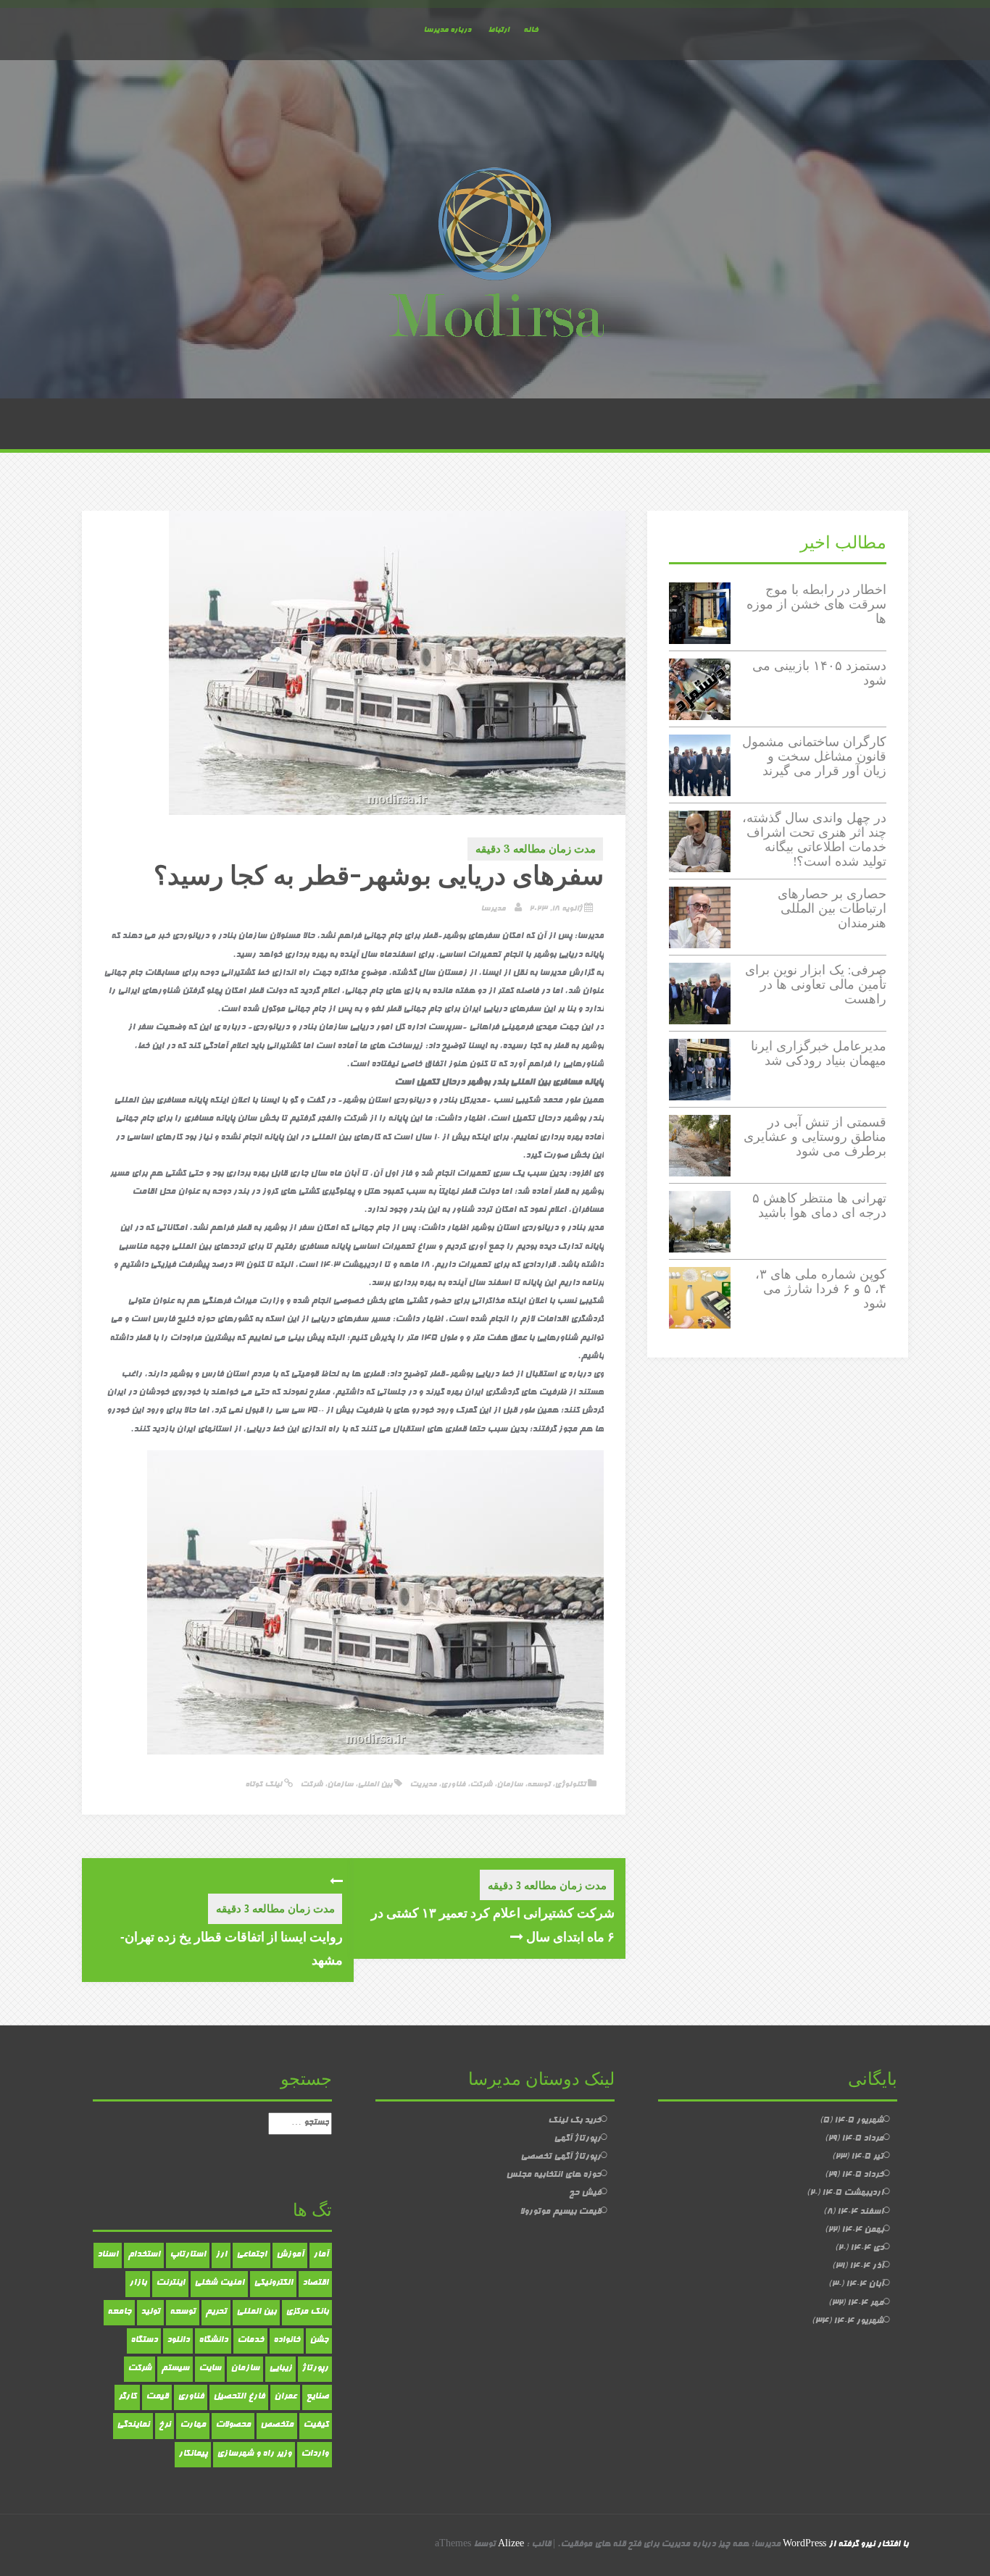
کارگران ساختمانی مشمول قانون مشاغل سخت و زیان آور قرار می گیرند (814, 756)
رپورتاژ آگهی (577, 2139)
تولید (150, 2312)
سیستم (175, 2369)
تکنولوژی (570, 1785)
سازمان (509, 1785)
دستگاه (144, 2341)
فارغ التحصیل (239, 2397)
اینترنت (170, 2283)
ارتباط (498, 30)
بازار (138, 2283)
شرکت (481, 1785)
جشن (319, 2341)
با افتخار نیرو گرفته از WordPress (845, 2545)
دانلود (178, 2341)
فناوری (453, 1785)
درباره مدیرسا (447, 30)
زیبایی (280, 2369)
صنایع (317, 2397)
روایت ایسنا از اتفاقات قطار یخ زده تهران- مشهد (232, 1948)
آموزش (290, 2255)
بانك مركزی (307, 2312)
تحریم (216, 2312)
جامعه (119, 2312)
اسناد (108, 2255)
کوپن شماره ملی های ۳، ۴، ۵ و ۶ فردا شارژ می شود (821, 1288)
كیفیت (316, 2425)
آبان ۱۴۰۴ (865, 2285)
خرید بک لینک (574, 2121)
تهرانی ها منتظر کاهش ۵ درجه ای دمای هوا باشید (819, 1205)
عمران (285, 2397)
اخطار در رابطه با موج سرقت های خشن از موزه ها (816, 604)
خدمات (250, 2341)
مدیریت (423, 1785)
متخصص (277, 2425)
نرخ (165, 2425)
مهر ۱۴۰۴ (865, 2304)
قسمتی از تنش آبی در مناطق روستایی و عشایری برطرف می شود (815, 1136)
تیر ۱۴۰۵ (867, 2157)
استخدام (144, 2255)
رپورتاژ (315, 2369)
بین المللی (375, 1785)
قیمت (157, 2397)
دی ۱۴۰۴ (867, 2249)
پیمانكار (193, 2454)
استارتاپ (188, 2255)
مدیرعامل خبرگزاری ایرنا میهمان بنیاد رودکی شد (819, 1053)
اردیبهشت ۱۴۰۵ (853, 2194)
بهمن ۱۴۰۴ (862, 2230)
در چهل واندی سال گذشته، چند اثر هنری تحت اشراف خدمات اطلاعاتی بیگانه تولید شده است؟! (814, 839)
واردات (315, 2454)
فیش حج (585, 2194)
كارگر (127, 2397)
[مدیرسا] (495, 256)
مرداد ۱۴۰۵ (862, 2139)
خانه (531, 30)
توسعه (538, 1785)
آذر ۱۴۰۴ (866, 2267)
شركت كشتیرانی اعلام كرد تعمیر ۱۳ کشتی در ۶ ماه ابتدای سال (493, 1924)
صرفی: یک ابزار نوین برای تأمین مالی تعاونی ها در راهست (816, 984)
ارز (221, 2255)
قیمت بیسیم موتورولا (560, 2212)
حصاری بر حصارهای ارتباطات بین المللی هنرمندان (832, 908)
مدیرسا (493, 909)
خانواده (287, 2341)
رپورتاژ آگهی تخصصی (561, 2157)
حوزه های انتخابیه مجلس (553, 2175)
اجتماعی (251, 2255)
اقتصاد (315, 2283)
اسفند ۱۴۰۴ (860, 2212)
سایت (210, 2369)
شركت (311, 1785)
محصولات (233, 2425)
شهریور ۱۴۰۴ (858, 2322)
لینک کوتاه (265, 1785)
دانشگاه (213, 2341)
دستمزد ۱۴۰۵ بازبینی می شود (819, 673)
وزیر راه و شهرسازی (254, 2454)
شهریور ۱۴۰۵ (859, 2121)
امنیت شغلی (219, 2283)
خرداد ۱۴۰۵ (862, 2175)
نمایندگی (133, 2425)
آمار (321, 2255)
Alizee (511, 2545)
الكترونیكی (273, 2283)
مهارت (193, 2425)
